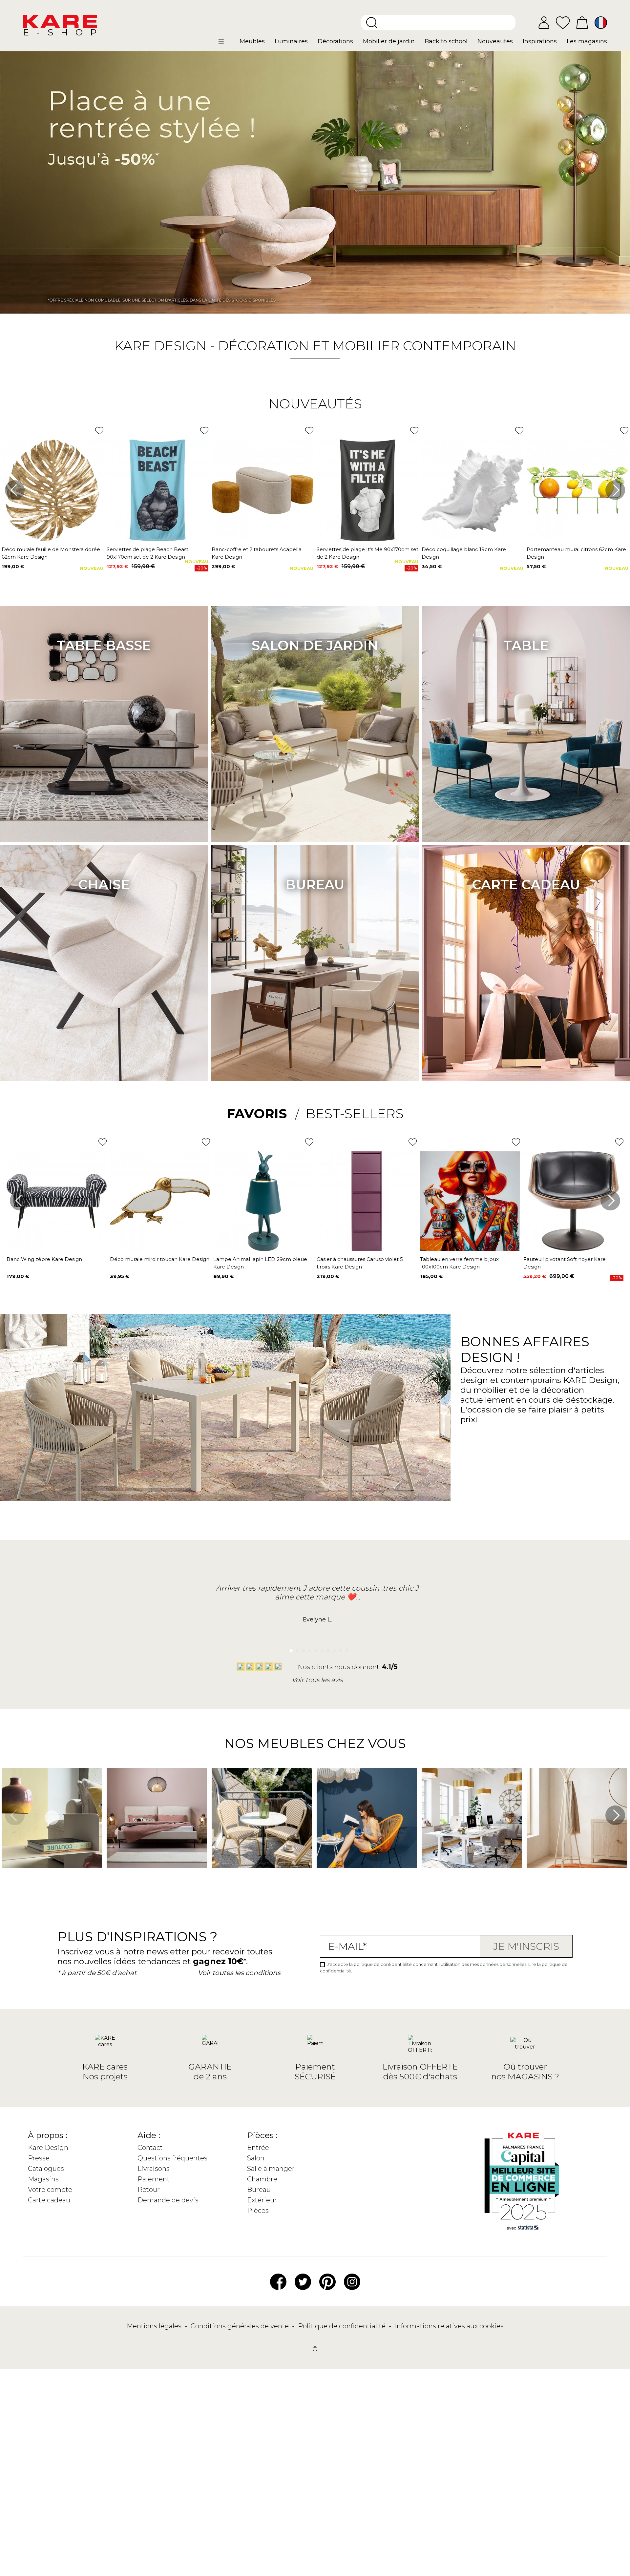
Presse (39, 2158)
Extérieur (262, 2200)
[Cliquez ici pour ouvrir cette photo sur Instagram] (110, 1877)
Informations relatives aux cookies (449, 2326)
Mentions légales (155, 2326)
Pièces (258, 2211)
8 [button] (333, 1649)
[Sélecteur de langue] (601, 23)
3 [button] (302, 1649)
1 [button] (289, 1649)
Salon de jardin (315, 645)
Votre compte (50, 2190)
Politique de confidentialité (343, 2326)
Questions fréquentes (172, 2158)
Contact (150, 2148)
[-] (315, 182)
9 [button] (339, 1649)
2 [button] (295, 1649)
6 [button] (320, 1649)
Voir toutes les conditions (239, 1973)
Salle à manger (271, 2169)
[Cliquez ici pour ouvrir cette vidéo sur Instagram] (5, 1877)
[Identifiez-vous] (544, 23)
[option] (315, 182)
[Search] (372, 23)
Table (526, 645)
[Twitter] (303, 2281)
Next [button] (615, 490)
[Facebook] (278, 2281)
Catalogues (46, 2169)
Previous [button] (15, 490)
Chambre (262, 2179)
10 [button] (345, 1649)
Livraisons (154, 2169)
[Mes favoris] (563, 22)
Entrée (258, 2148)
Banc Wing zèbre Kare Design (44, 1259)
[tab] (263, 1114)
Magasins (43, 2179)
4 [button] (308, 1649)
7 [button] (327, 1649)
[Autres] (227, 44)
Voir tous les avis (317, 1680)
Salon (256, 2158)
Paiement (154, 2179)
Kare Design (48, 2148)
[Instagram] (352, 2281)
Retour (149, 2190)
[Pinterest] (327, 2281)
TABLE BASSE (104, 645)
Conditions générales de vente (241, 2326)
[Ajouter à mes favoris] (99, 431)
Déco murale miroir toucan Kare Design (160, 1259)
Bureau (315, 885)
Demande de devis (168, 2200)
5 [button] (314, 1649)
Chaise (104, 885)
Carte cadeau (526, 885)
